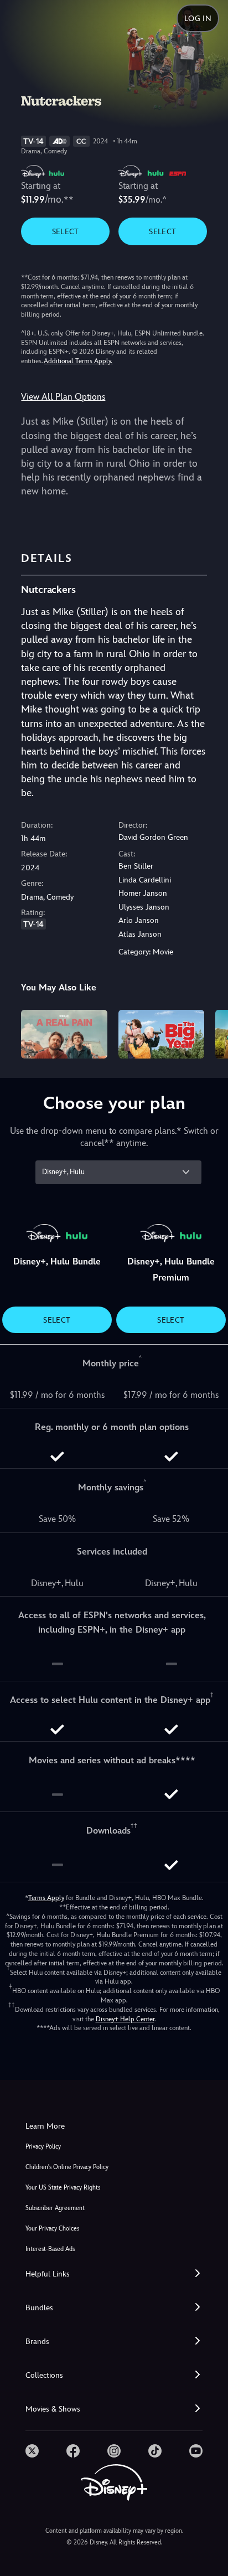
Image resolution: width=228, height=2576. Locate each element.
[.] (32, 2451)
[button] (114, 2274)
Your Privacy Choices (52, 2229)
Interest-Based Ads (50, 2249)
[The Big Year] (161, 1034)
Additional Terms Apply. (78, 361)
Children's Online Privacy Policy (67, 2167)
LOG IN (198, 18)
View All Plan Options (63, 397)
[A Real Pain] (64, 1034)
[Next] (209, 1032)
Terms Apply (46, 1898)
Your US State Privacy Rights (63, 2188)
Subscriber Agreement (55, 2208)
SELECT (66, 231)
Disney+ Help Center (125, 2019)
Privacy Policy (43, 2147)
